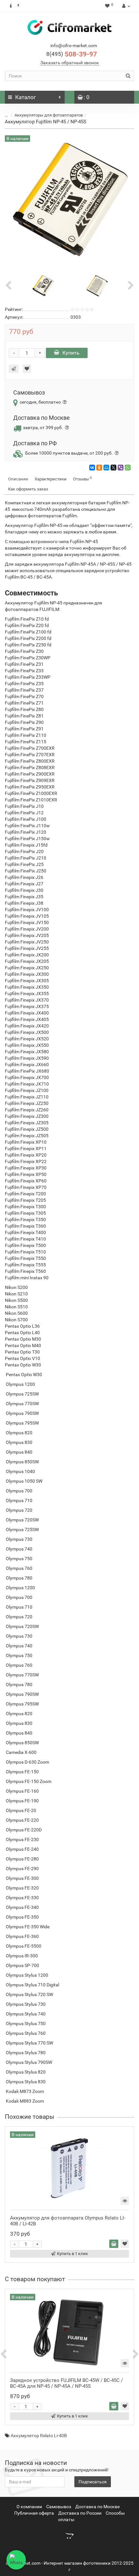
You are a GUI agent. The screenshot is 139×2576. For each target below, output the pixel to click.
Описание (18, 479)
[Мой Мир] (106, 468)
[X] (113, 468)
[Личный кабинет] (125, 6)
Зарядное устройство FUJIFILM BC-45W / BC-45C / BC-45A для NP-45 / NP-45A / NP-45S (66, 2383)
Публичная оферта (34, 2513)
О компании (29, 2507)
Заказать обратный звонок (70, 63)
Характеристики (51, 479)
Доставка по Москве (97, 2507)
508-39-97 (72, 54)
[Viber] (121, 468)
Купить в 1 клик (72, 2254)
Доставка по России (80, 2513)
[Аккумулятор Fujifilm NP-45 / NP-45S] (43, 285)
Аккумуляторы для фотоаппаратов (49, 115)
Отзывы (82, 479)
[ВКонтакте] (92, 468)
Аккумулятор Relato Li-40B (39, 2436)
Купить (71, 353)
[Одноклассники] (99, 468)
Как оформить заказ (28, 489)
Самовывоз (59, 2507)
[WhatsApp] (128, 468)
